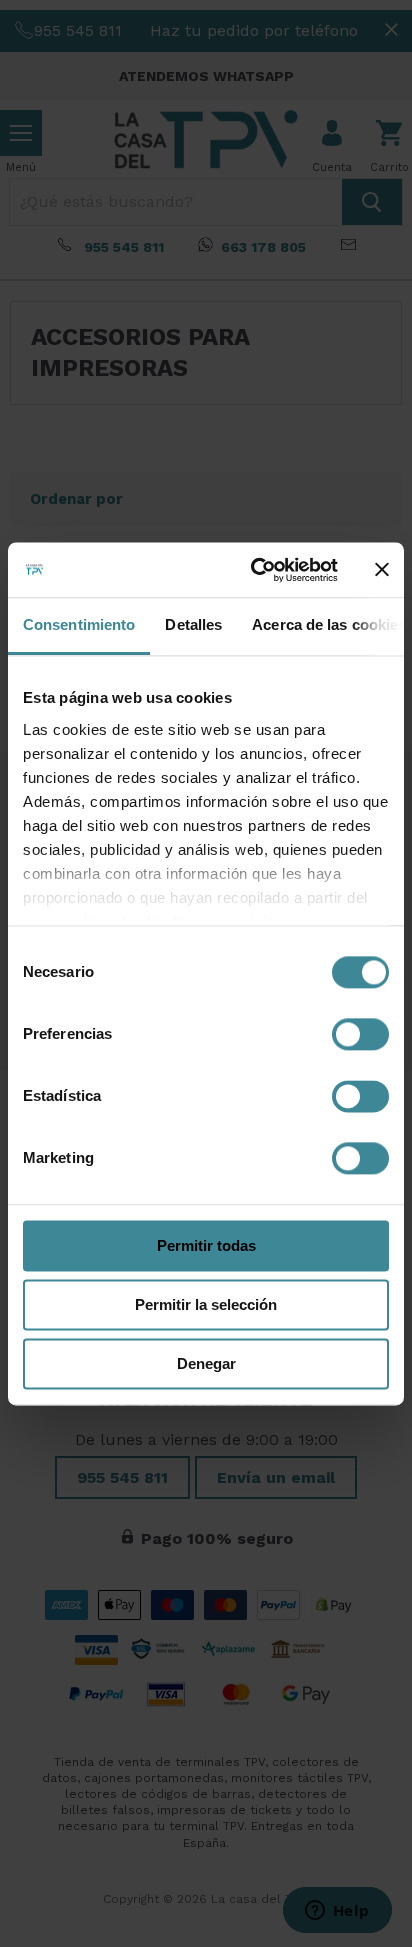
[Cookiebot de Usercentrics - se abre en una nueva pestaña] (255, 570)
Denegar (206, 1363)
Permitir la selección (206, 1304)
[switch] (360, 1034)
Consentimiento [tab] (79, 624)
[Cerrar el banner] (382, 570)
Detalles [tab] (193, 624)
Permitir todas (206, 1245)
